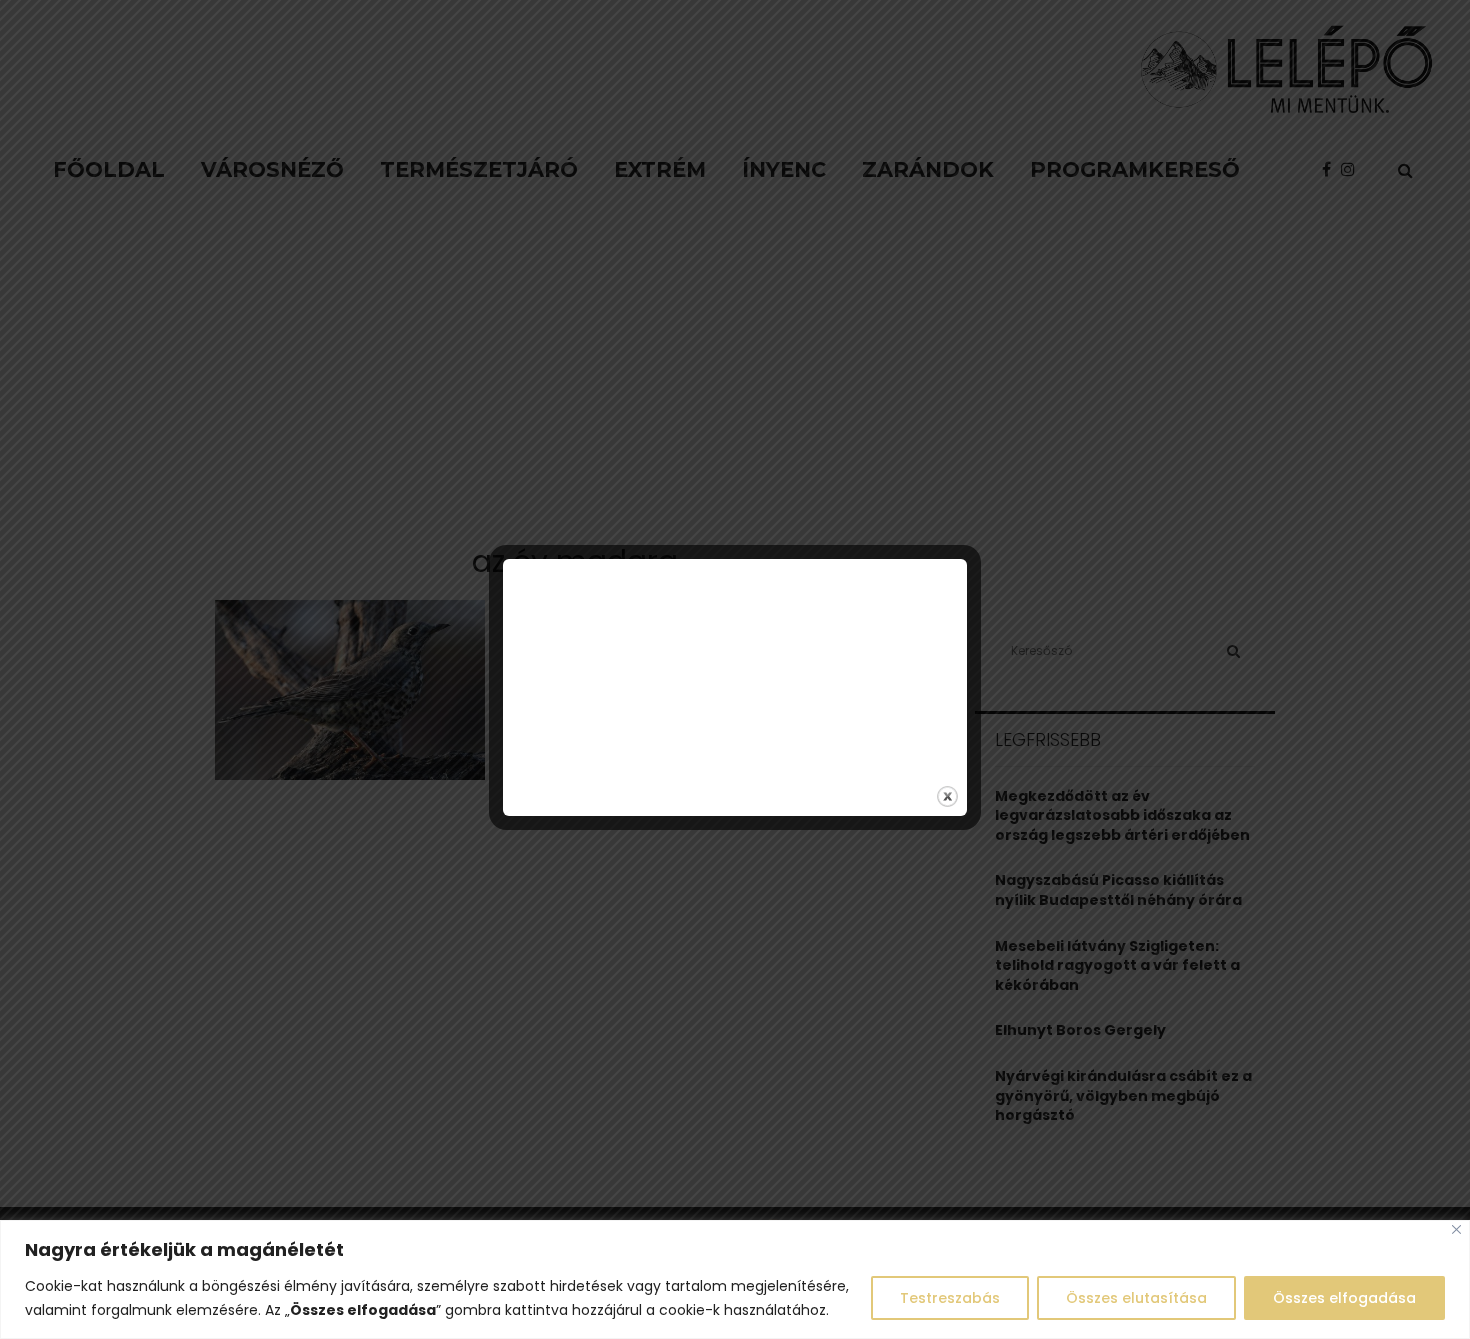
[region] (735, 1279)
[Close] (1456, 1229)
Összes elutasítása (1136, 1298)
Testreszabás (950, 1298)
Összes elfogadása (1344, 1298)
